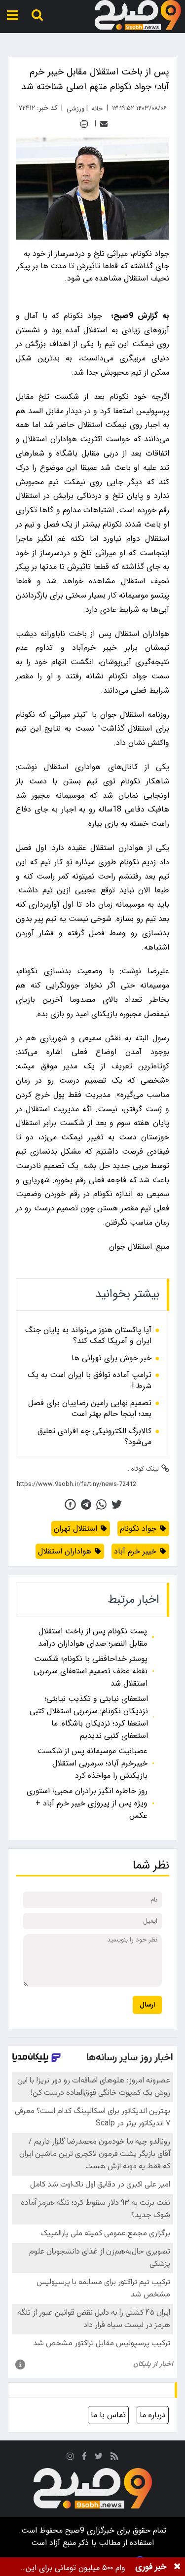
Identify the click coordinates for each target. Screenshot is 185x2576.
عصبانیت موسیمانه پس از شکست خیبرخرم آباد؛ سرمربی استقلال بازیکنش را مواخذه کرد (92, 1763)
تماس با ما (108, 2415)
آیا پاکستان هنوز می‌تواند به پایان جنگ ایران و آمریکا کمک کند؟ (88, 1336)
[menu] (13, 15)
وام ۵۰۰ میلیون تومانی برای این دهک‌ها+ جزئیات (75, 2568)
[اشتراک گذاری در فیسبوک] (70, 1504)
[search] (37, 15)
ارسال (147, 2005)
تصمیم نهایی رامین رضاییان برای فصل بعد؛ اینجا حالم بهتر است (90, 1409)
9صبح (74, 2530)
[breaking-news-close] (177, 2567)
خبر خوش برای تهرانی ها (111, 1358)
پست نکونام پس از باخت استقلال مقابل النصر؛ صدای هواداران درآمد (92, 1637)
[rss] (114, 2458)
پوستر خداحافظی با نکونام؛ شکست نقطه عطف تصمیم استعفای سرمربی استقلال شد (91, 1671)
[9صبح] (138, 15)
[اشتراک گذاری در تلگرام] (86, 1504)
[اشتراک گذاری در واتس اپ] (101, 1504)
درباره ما (153, 2415)
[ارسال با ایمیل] (104, 124)
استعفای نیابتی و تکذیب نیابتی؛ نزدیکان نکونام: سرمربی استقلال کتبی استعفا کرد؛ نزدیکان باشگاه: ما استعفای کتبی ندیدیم (89, 1717)
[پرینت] (84, 124)
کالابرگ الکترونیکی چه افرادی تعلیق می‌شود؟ (94, 1437)
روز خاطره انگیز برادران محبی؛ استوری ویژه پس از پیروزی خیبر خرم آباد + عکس (87, 1803)
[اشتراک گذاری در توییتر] (117, 1504)
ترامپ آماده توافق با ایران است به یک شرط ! (90, 1381)
